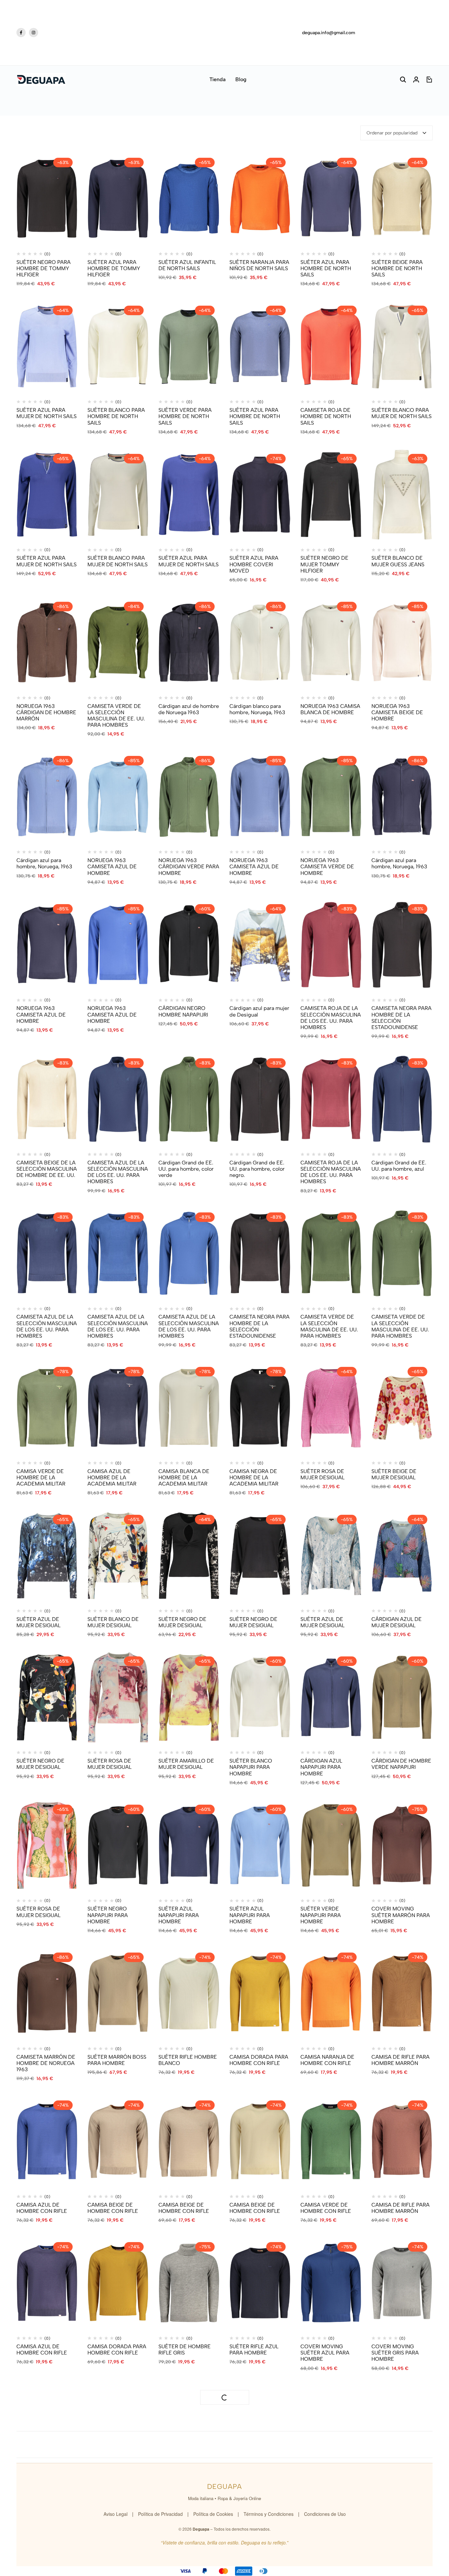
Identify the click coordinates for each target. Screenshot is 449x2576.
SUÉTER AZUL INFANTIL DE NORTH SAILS (187, 265)
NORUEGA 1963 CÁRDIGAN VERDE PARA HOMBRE (189, 866)
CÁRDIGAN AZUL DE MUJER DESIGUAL (397, 1622)
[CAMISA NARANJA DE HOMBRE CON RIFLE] (331, 1993)
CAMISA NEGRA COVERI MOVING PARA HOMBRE (118, 2497)
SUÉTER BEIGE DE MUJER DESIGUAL (394, 1474)
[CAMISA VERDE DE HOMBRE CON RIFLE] (331, 2141)
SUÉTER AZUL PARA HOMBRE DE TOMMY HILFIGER (114, 268)
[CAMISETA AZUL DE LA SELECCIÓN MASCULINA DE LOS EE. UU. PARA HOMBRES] (118, 1099)
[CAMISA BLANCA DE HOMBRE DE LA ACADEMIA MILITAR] (189, 1408)
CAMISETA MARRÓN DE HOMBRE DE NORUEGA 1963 (46, 2063)
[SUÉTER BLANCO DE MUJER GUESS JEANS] (402, 495)
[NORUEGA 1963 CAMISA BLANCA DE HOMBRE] (331, 643)
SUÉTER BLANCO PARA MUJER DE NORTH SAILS (402, 413)
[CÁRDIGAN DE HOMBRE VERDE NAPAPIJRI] (402, 1697)
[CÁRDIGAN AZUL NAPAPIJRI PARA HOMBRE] (331, 1697)
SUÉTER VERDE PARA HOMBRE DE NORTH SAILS (185, 416)
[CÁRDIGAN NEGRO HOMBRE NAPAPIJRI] (189, 945)
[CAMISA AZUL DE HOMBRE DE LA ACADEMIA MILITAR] (118, 1408)
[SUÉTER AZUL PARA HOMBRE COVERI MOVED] (260, 495)
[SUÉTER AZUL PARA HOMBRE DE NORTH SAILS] (331, 199)
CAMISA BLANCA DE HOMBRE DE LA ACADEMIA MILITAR (184, 1477)
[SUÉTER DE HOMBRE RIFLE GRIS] (189, 2283)
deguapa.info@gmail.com (329, 33)
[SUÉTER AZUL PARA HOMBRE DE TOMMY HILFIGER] (118, 199)
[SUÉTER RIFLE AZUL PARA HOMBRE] (260, 2283)
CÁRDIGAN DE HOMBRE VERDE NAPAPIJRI (401, 1764)
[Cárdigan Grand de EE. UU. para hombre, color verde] (189, 1099)
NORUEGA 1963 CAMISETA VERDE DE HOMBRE (327, 866)
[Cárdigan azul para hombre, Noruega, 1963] (47, 797)
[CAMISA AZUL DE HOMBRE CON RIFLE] (47, 2141)
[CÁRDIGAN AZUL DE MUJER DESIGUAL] (402, 1556)
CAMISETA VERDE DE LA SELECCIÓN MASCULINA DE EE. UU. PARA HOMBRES (116, 716)
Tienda (217, 79)
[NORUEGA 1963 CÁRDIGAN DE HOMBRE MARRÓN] (47, 643)
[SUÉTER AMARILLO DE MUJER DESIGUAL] (189, 1697)
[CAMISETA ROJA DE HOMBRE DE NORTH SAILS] (331, 347)
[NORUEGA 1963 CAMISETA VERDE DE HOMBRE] (331, 797)
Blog (241, 79)
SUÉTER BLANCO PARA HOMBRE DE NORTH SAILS (116, 416)
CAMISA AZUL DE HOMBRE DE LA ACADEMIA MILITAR (112, 1477)
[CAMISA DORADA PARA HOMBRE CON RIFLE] (260, 1993)
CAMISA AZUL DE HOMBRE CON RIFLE (42, 2208)
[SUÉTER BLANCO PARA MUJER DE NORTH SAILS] (402, 347)
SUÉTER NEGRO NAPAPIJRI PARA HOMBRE (108, 1915)
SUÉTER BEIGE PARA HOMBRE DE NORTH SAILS (397, 268)
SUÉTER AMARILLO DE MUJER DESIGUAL (186, 1764)
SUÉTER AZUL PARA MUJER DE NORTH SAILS (47, 413)
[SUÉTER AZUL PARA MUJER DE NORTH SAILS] (47, 347)
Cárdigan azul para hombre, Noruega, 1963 (44, 863)
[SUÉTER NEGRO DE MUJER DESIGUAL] (189, 1556)
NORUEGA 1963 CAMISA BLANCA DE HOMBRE (330, 709)
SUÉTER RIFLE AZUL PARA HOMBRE (254, 2350)
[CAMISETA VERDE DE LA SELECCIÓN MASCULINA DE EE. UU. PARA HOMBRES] (118, 643)
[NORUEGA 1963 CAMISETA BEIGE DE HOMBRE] (402, 643)
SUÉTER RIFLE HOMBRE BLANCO (188, 2060)
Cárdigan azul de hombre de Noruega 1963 (189, 709)
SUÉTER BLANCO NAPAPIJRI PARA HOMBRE (251, 1767)
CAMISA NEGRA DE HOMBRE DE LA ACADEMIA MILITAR (254, 1477)
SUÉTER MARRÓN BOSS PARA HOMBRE (117, 2060)
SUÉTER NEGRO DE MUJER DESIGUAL (182, 1622)
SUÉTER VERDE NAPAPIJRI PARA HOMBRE (321, 1915)
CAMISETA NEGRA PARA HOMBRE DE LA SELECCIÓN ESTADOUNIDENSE (402, 1018)
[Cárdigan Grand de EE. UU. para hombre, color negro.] (260, 1099)
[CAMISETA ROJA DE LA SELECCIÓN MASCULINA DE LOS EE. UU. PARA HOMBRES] (331, 945)
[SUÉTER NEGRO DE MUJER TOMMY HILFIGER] (331, 495)
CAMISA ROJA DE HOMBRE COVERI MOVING (180, 2501)
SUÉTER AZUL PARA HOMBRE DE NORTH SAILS (326, 268)
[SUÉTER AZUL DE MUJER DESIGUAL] (47, 1556)
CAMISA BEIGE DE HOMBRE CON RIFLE (113, 2208)
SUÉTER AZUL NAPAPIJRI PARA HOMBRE (179, 1915)
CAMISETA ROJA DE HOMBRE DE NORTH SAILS (326, 416)
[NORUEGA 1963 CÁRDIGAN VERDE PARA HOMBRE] (189, 797)
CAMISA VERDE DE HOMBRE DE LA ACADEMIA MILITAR (41, 1477)
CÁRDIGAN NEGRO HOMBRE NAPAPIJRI (183, 1011)
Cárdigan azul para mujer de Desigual (259, 1011)
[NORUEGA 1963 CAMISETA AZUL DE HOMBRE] (118, 797)
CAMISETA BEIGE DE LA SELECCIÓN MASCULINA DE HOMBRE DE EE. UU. (47, 1169)
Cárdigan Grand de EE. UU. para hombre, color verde (186, 1169)
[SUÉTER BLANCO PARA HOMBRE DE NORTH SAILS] (118, 347)
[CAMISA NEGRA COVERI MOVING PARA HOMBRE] (118, 2431)
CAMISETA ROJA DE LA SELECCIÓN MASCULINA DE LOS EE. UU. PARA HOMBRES (331, 1018)
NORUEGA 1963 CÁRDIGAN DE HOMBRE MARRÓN (46, 712)
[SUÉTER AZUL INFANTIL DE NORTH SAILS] (189, 199)
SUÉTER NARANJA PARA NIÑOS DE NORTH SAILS (259, 265)
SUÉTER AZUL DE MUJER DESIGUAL (38, 1622)
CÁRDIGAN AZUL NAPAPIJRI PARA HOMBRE (321, 1767)
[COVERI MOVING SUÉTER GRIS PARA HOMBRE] (402, 2283)
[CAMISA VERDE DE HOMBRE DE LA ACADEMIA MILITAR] (47, 1408)
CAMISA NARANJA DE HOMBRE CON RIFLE (327, 2060)
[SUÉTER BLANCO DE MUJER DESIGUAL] (118, 1556)
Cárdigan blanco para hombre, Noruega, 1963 (257, 709)
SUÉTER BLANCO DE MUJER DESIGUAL (113, 1622)
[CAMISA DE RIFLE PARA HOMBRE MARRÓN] (402, 1993)
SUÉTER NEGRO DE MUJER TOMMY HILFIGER (324, 564)
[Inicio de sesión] (416, 80)
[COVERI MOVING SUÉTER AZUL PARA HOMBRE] (331, 2283)
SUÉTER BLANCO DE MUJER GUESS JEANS (398, 561)
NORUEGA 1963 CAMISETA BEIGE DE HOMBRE (397, 712)
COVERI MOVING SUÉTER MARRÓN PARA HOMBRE (401, 1915)
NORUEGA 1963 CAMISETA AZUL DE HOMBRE (112, 866)
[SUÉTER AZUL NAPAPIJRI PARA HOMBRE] (189, 1846)
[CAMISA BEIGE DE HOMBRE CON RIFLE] (118, 2141)
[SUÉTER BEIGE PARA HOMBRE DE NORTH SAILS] (402, 199)
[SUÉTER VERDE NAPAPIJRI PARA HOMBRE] (331, 1846)
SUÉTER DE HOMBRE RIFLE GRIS (185, 2350)
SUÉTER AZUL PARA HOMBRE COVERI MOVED (254, 564)
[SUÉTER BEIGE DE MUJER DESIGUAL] (402, 1408)
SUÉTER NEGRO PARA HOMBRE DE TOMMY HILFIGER (44, 268)
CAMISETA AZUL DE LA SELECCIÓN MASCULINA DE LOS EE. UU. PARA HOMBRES (118, 1172)
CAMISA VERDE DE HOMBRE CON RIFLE (326, 2208)
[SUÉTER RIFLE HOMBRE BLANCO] (189, 1993)
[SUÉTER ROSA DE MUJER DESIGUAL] (331, 1408)
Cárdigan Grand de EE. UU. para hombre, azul (399, 1166)
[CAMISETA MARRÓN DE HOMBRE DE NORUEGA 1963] (47, 1993)
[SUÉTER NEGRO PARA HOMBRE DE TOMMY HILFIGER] (47, 199)
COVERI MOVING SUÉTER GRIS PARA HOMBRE (395, 2353)
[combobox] (396, 133)
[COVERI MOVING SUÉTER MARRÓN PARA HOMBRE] (402, 1846)
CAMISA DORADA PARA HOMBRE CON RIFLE (259, 2060)
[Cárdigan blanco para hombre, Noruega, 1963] (260, 643)
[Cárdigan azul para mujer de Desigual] (260, 945)
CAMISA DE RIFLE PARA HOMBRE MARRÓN (401, 2060)
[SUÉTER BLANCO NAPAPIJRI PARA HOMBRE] (260, 1697)
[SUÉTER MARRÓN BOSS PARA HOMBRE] (118, 1993)
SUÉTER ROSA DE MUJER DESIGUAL (322, 1474)
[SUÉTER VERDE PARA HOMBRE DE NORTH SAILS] (189, 347)
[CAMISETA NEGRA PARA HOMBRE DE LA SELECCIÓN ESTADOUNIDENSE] (402, 945)
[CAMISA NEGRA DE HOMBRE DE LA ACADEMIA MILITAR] (260, 1408)
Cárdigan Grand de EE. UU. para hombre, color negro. (257, 1169)
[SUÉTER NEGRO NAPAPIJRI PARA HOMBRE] (118, 1846)
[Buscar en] (403, 80)
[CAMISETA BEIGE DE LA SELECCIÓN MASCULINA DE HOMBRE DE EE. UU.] (47, 1099)
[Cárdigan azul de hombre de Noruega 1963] (189, 643)
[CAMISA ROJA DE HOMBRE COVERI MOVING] (189, 2431)
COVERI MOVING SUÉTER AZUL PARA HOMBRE (325, 2353)
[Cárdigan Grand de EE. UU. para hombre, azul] (402, 1099)
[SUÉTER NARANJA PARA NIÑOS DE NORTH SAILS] (260, 199)
